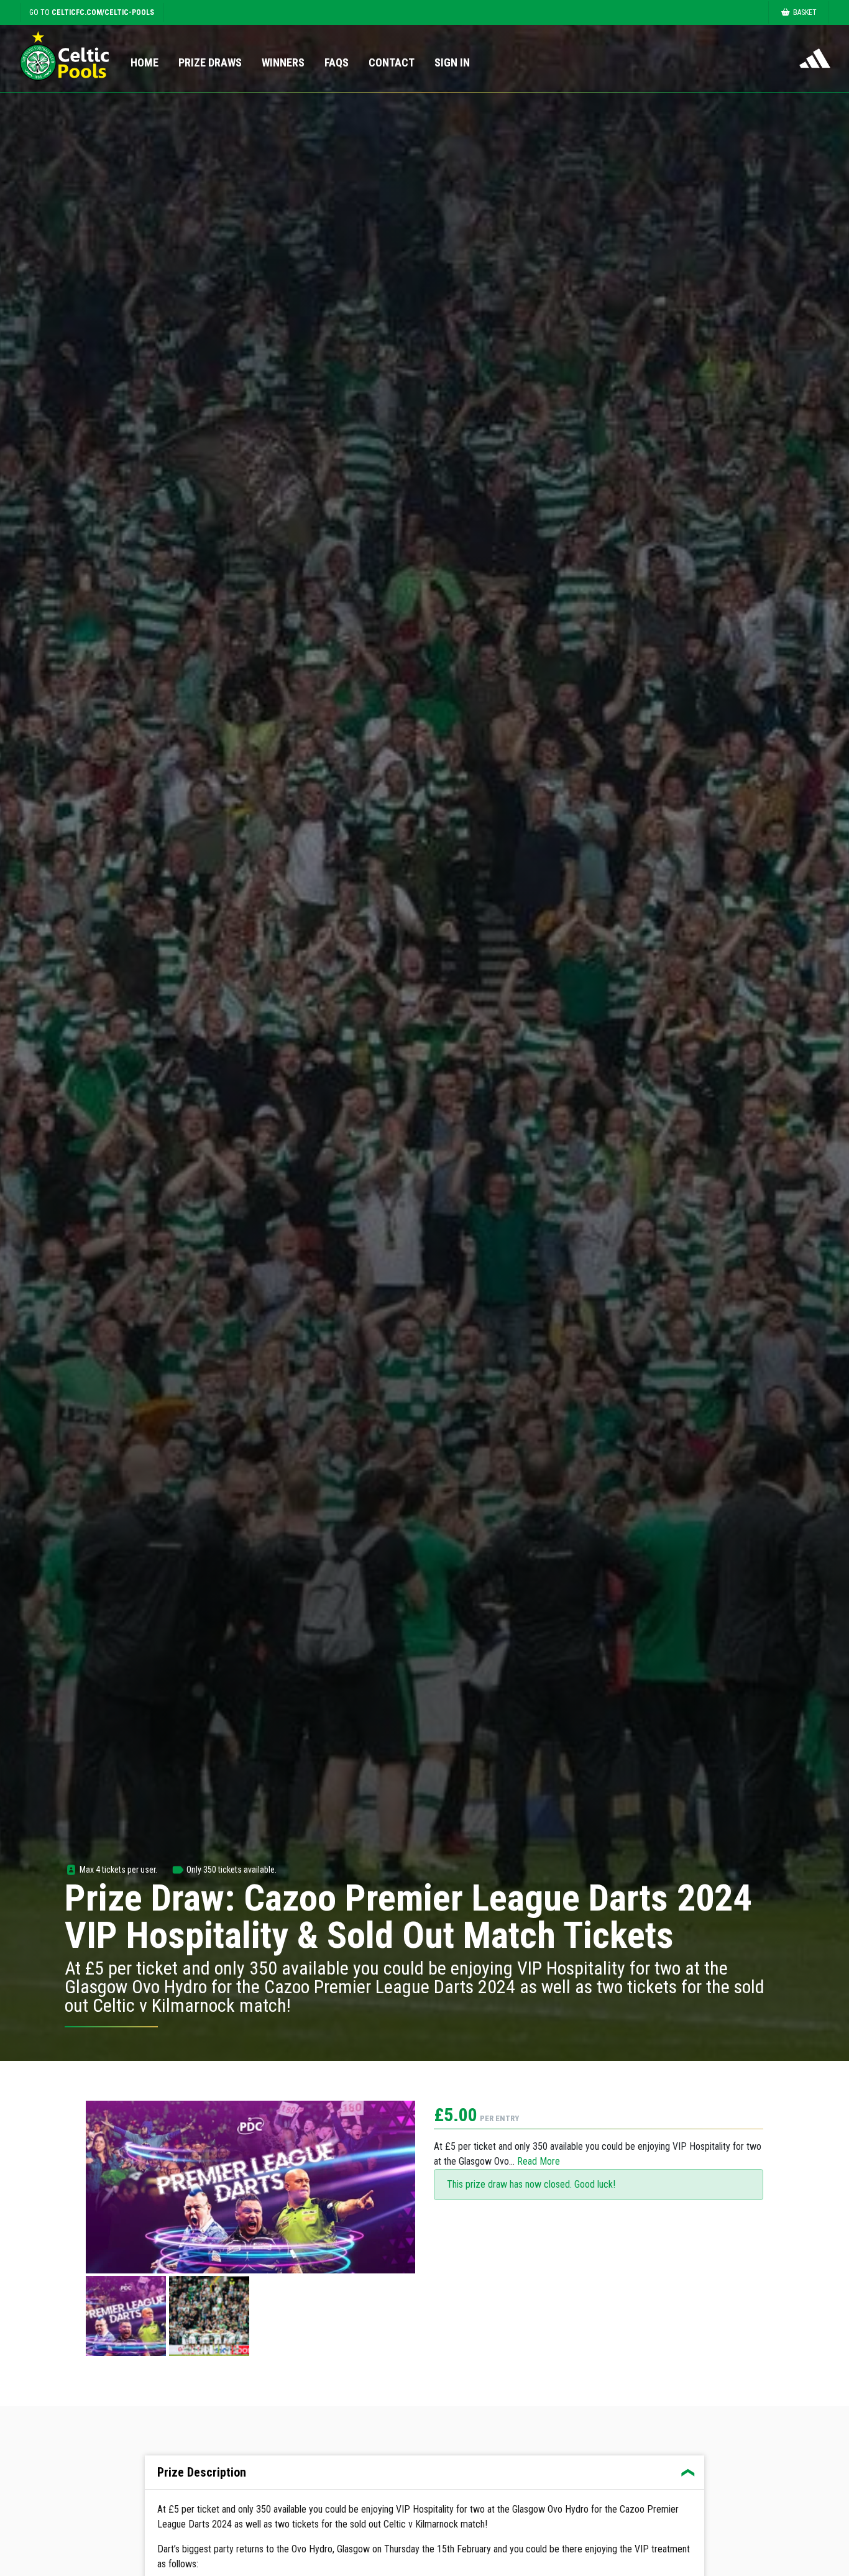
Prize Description (202, 2472)
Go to (92, 12)
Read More (539, 2161)
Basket (805, 12)
